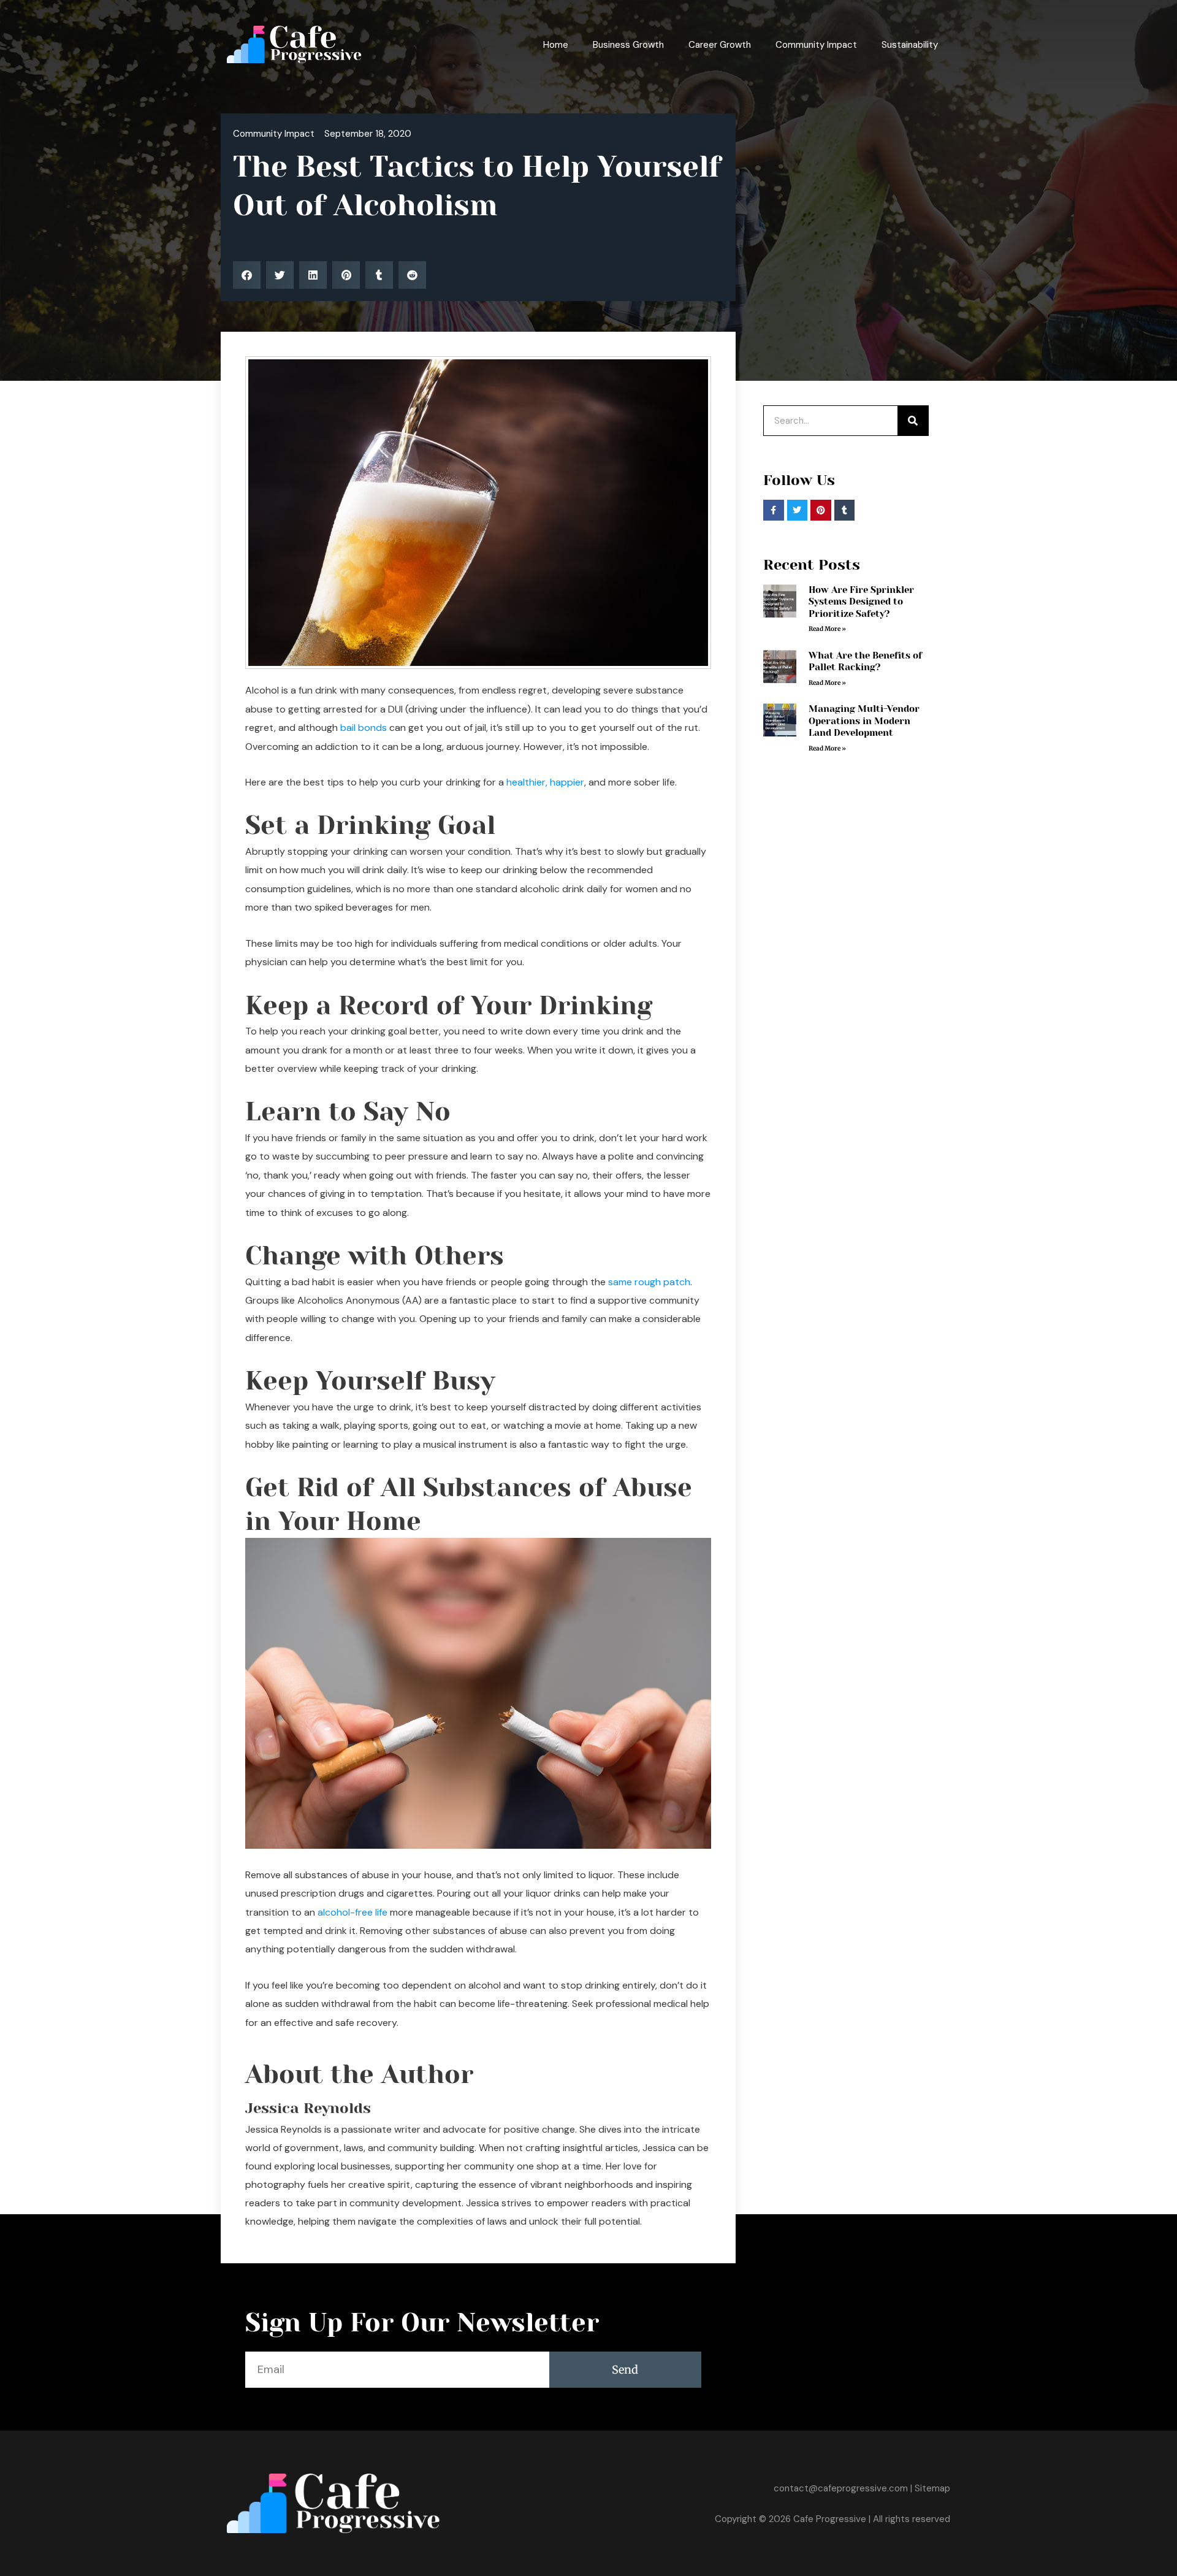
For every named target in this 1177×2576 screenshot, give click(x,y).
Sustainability (910, 45)
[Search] (913, 421)
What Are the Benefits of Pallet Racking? (865, 662)
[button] (247, 275)
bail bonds (364, 728)
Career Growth (720, 45)
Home (556, 45)
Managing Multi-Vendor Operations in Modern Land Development (864, 721)
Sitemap (932, 2488)
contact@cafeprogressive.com (841, 2488)
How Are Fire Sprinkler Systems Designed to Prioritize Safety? (861, 602)
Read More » (827, 629)
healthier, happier (545, 782)
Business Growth (628, 45)
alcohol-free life (352, 1912)
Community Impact (816, 45)
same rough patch (649, 1282)
